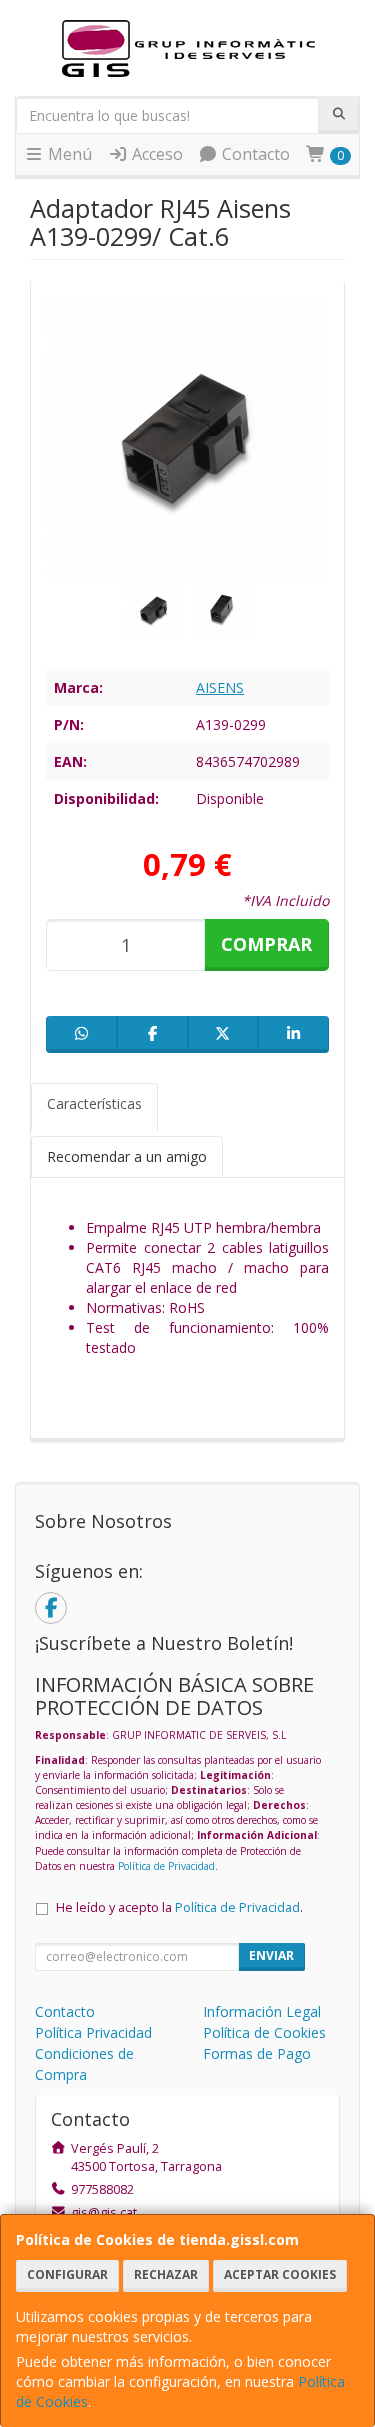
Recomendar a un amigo (127, 1156)
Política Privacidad (93, 2032)
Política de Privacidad (166, 1866)
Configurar (67, 2274)
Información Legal (262, 2011)
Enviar (271, 1955)
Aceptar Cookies (280, 2274)
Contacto (254, 154)
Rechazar (166, 2274)
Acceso (155, 154)
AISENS (220, 687)
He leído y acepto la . (179, 1907)
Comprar (266, 944)
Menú (68, 154)
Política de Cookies (264, 2032)
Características (94, 1103)
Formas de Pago (257, 2053)
